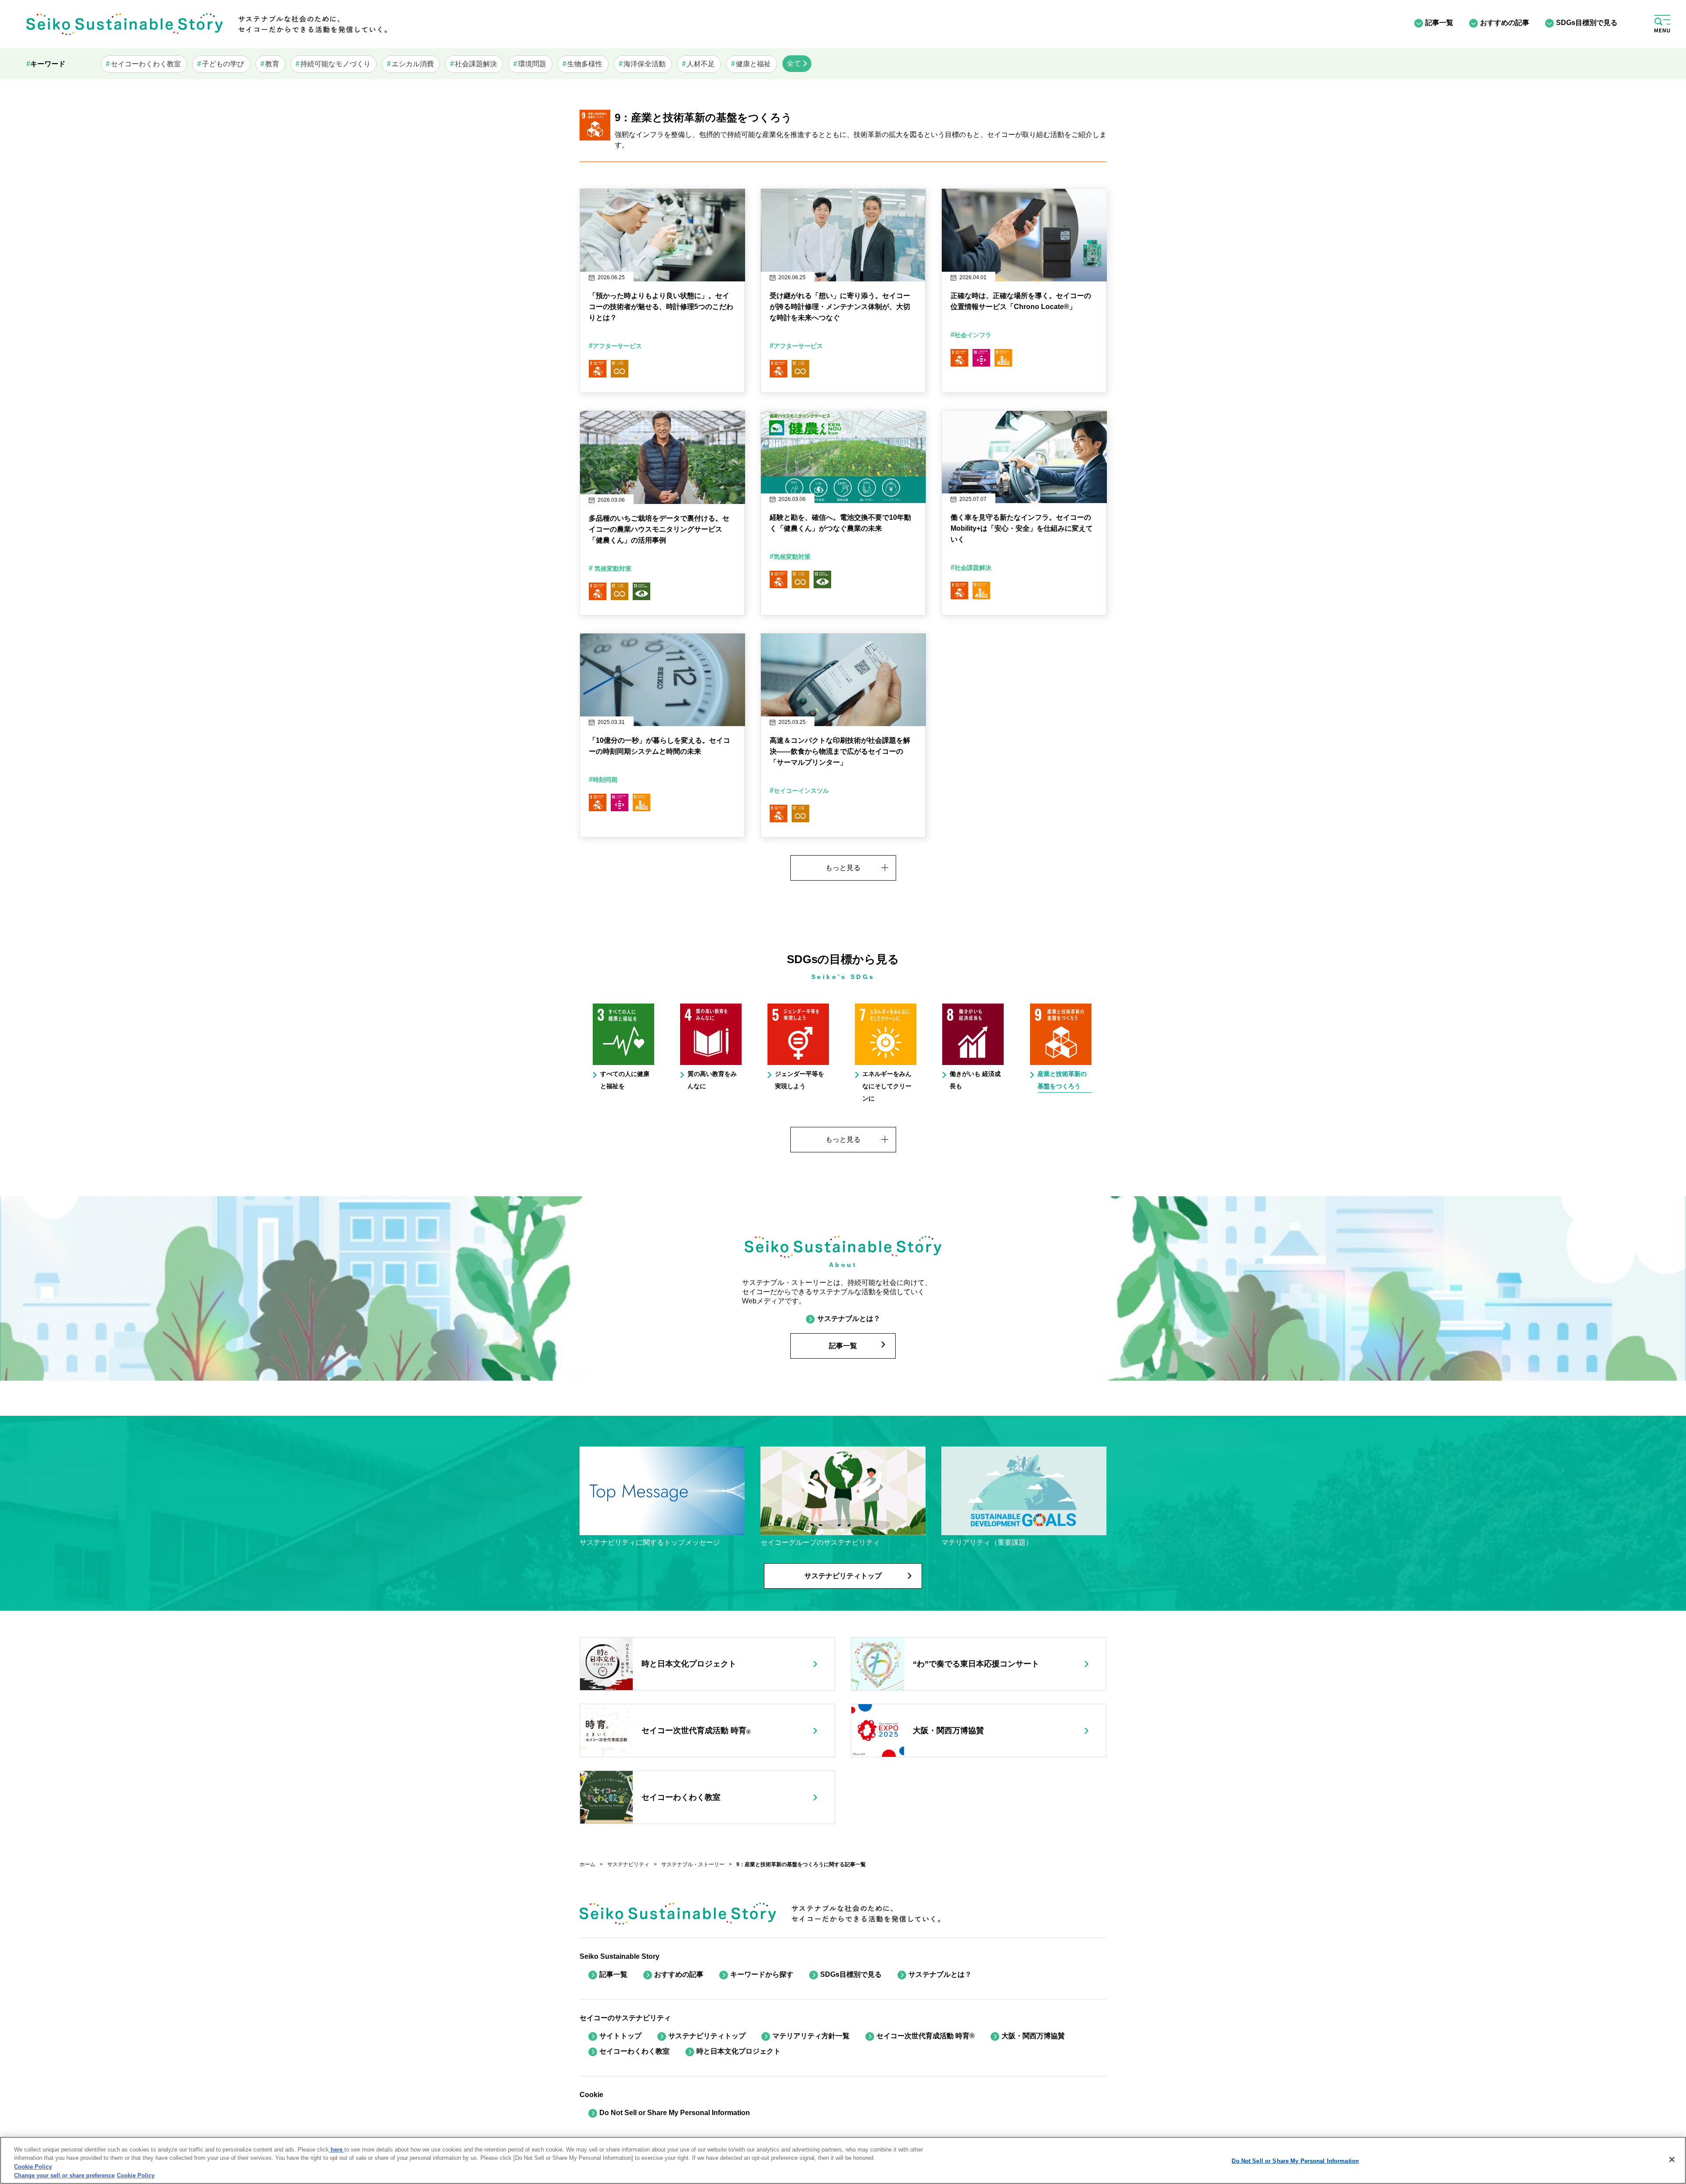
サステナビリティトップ (707, 2036)
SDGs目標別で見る (1587, 23)
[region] (843, 2160)
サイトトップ (620, 2036)
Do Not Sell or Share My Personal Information (1295, 2161)
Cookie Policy (33, 2167)
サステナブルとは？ (940, 1974)
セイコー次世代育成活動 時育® (926, 2036)
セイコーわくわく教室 (634, 2051)
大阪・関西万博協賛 (1033, 2036)
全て (794, 63)
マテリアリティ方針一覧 (811, 2036)
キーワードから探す (762, 1974)
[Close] (1672, 2159)
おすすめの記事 (1505, 23)
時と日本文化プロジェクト (739, 2051)
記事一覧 (1439, 23)
